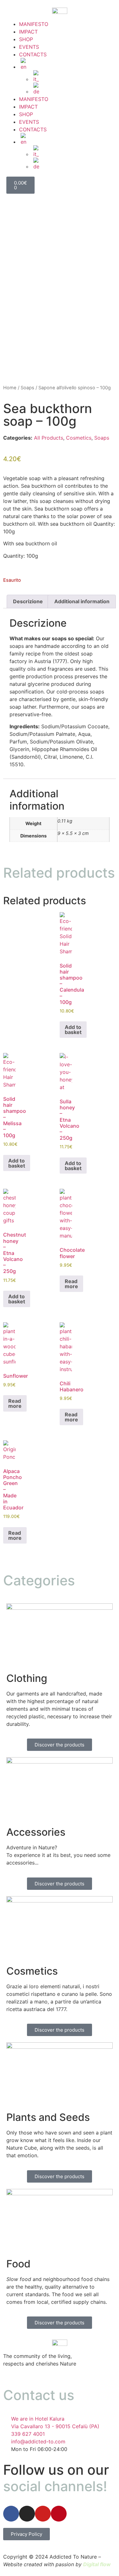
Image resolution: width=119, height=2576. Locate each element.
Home (10, 388)
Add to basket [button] (73, 1030)
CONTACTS (33, 54)
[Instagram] (27, 2514)
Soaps (27, 388)
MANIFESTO (34, 24)
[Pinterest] (59, 2514)
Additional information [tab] (82, 601)
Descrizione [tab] (28, 601)
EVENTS (29, 47)
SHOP (26, 39)
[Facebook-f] (11, 2514)
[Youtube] (43, 2514)
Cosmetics (79, 438)
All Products (49, 438)
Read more (71, 1284)
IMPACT (28, 32)
